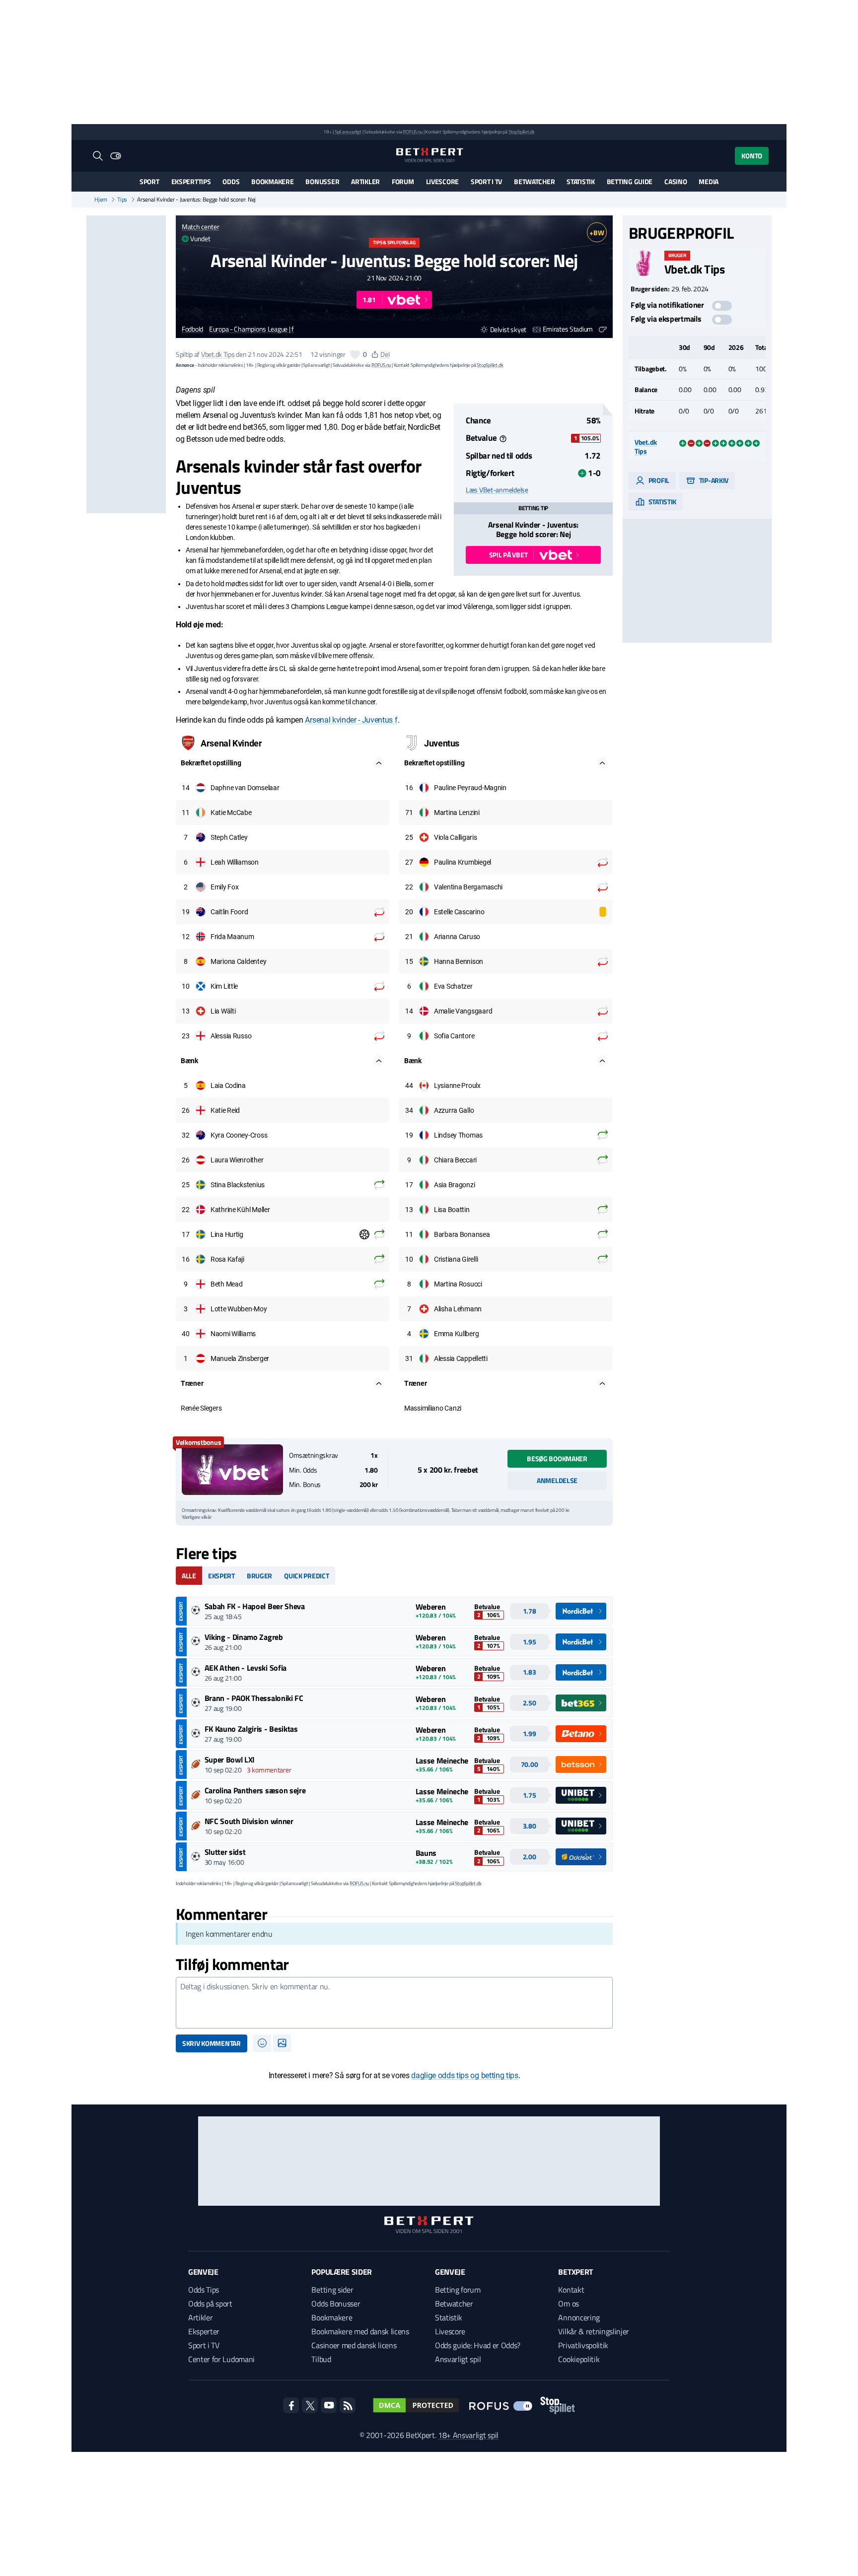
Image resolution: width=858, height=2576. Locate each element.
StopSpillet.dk (522, 132)
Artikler (365, 181)
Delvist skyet (508, 329)
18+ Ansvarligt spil (468, 2435)
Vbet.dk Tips (218, 354)
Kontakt (571, 2290)
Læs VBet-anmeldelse (497, 490)
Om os (568, 2304)
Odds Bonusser (336, 2304)
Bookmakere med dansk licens (360, 2331)
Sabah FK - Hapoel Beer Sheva (255, 1606)
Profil (658, 480)
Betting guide (630, 181)
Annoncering (579, 2317)
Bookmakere (272, 181)
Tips (122, 200)
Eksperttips (191, 181)
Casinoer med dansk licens (354, 2345)
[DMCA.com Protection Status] (416, 2405)
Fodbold (192, 329)
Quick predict (306, 1576)
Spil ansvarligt (348, 132)
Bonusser (322, 181)
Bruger (259, 1576)
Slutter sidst (225, 1852)
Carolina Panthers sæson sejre (255, 1790)
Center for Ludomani (221, 2359)
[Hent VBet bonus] (232, 1470)
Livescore (442, 181)
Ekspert (221, 1576)
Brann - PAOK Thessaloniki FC (254, 1698)
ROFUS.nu (412, 132)
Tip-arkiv (713, 480)
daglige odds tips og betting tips (465, 2075)
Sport (149, 181)
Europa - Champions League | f (251, 329)
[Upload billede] (282, 2043)
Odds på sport (210, 2304)
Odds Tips (204, 2290)
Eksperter (204, 2331)
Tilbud (321, 2359)
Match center (201, 227)
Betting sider (332, 2290)
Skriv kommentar (212, 2043)
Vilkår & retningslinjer (594, 2331)
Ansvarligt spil (458, 2359)
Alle (189, 1576)
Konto (752, 156)
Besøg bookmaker (557, 1458)
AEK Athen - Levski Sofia (246, 1668)
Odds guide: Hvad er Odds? (478, 2345)
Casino (676, 181)
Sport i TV (486, 181)
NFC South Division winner (249, 1821)
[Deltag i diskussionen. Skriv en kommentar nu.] (394, 2003)
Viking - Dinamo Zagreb (244, 1637)
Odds (231, 181)
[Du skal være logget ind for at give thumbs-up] (355, 354)
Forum (403, 181)
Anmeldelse (557, 1480)
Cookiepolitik (579, 2359)
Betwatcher (534, 181)
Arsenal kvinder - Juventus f (351, 720)
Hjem (101, 200)
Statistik (580, 181)
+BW (597, 233)
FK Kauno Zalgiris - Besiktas (251, 1729)
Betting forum (458, 2290)
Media (709, 181)
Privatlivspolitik (583, 2345)
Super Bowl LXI (230, 1760)
